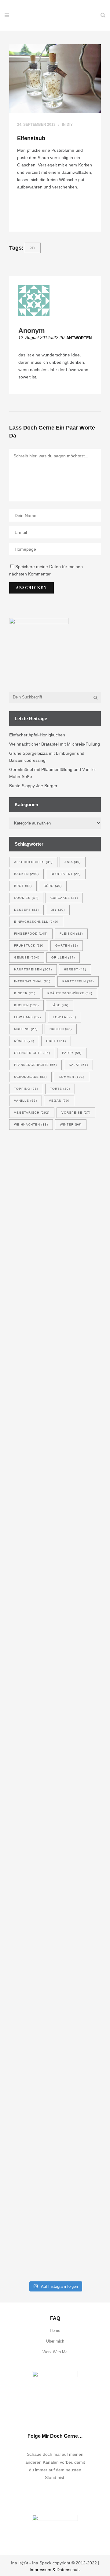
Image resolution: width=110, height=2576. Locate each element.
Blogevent (66, 874)
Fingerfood (31, 934)
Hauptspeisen (33, 969)
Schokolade (30, 1077)
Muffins (26, 1029)
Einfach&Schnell (36, 922)
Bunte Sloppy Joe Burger (33, 786)
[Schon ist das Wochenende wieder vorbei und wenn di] (55, 1953)
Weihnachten (31, 1124)
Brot (23, 886)
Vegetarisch (32, 1113)
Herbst (75, 969)
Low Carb (28, 1017)
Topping (26, 1089)
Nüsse (24, 1041)
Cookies (26, 898)
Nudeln (61, 1029)
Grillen (63, 957)
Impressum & (43, 2570)
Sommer (71, 1077)
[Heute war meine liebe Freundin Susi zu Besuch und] (55, 1715)
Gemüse (27, 957)
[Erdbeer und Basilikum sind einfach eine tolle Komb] (55, 1834)
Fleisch (71, 934)
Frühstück (29, 946)
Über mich (55, 2341)
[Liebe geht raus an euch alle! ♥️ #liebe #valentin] (55, 2266)
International (32, 981)
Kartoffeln (78, 981)
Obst (56, 1041)
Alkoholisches (33, 862)
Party (72, 1053)
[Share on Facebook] (19, 220)
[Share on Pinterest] (36, 220)
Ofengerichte (32, 1053)
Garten (67, 946)
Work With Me (55, 2352)
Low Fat (64, 1017)
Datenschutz (69, 2570)
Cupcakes (64, 898)
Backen (26, 874)
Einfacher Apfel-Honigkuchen (37, 735)
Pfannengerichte (35, 1065)
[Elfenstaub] (55, 78)
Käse (60, 1005)
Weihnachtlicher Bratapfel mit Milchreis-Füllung (55, 744)
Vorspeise (76, 1113)
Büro (53, 886)
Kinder (25, 993)
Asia (73, 862)
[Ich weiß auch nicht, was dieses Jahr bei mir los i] (55, 1592)
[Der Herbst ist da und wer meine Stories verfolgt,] (55, 1470)
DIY (70, 125)
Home (55, 2330)
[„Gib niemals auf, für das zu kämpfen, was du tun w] (55, 2136)
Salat (78, 1065)
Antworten (79, 338)
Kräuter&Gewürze (70, 993)
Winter (71, 1124)
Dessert (26, 910)
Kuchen (26, 1005)
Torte (60, 1089)
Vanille (26, 1101)
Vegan (59, 1101)
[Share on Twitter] (28, 220)
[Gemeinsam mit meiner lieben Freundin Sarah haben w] (55, 1273)
